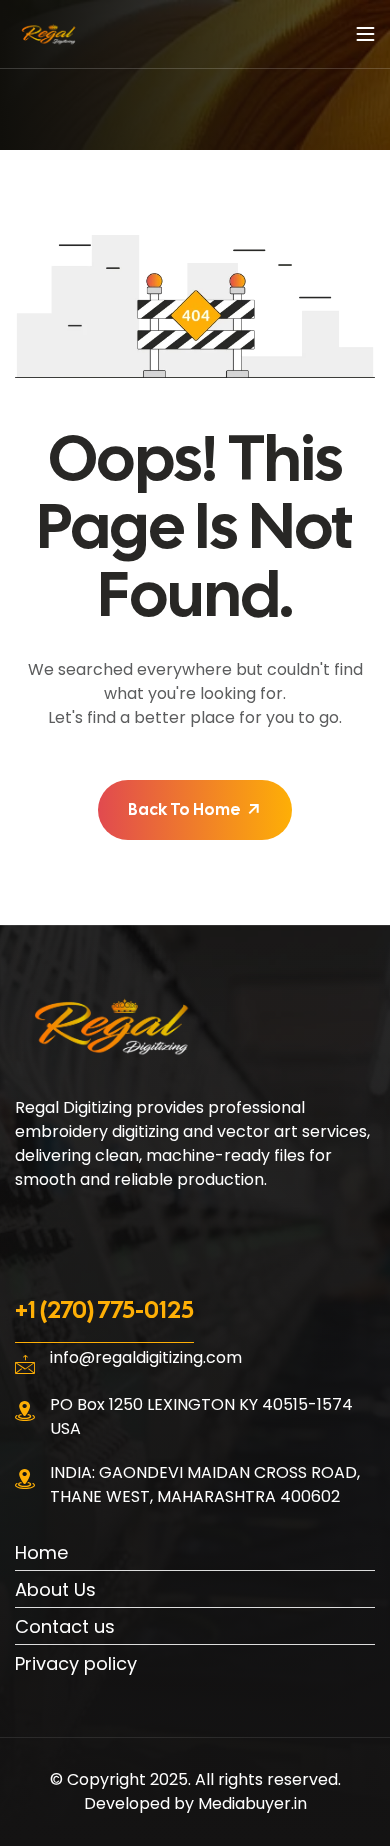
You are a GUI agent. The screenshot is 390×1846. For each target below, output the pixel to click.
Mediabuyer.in (252, 1803)
